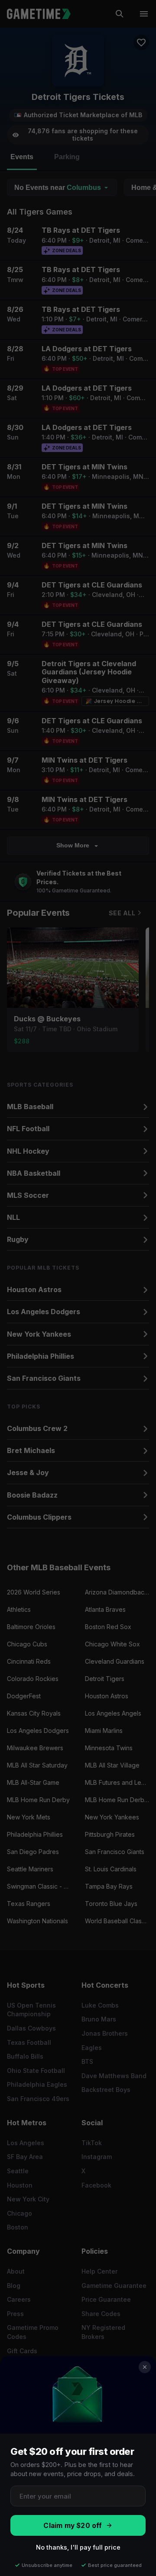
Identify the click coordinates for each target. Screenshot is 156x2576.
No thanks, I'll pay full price (78, 2547)
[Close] (145, 2367)
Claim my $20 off (73, 2526)
